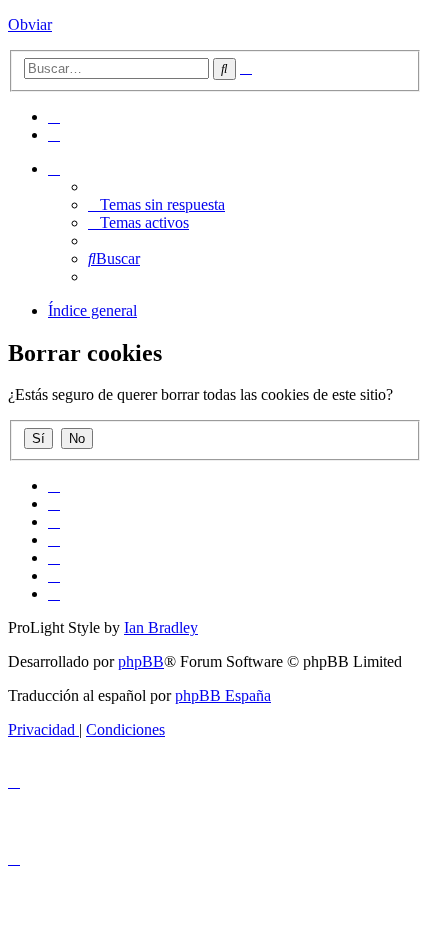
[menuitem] (54, 116)
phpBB (141, 661)
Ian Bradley (161, 627)
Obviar (30, 24)
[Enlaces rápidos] (54, 168)
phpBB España (223, 695)
